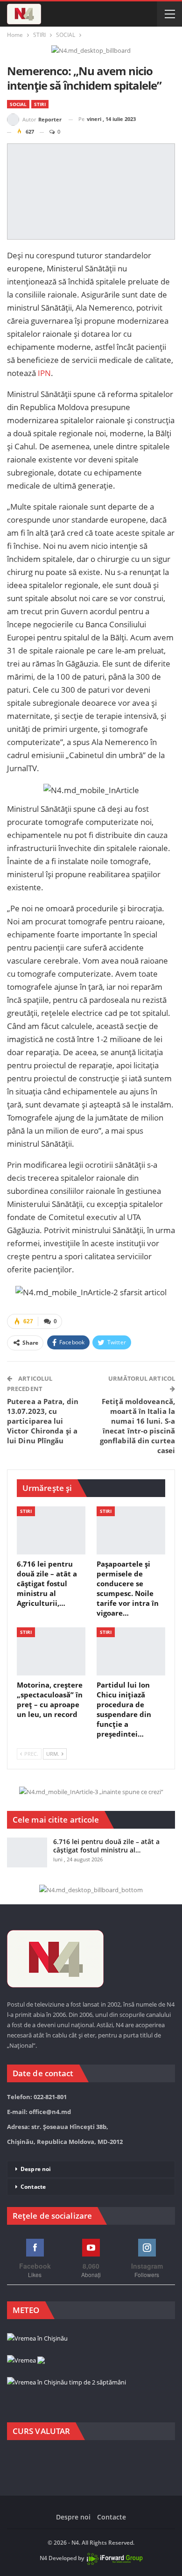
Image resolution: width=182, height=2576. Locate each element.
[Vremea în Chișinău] (37, 2339)
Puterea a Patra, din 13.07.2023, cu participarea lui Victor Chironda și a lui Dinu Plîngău (43, 1421)
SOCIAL (18, 104)
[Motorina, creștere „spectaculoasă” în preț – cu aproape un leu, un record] (51, 1651)
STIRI (40, 104)
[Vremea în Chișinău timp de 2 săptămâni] (66, 2383)
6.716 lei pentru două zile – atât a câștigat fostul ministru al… (106, 1846)
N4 (43, 2558)
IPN (43, 373)
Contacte (33, 2187)
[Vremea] (26, 2361)
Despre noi (36, 2169)
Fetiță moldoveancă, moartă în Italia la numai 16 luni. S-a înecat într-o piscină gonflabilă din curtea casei (137, 1426)
